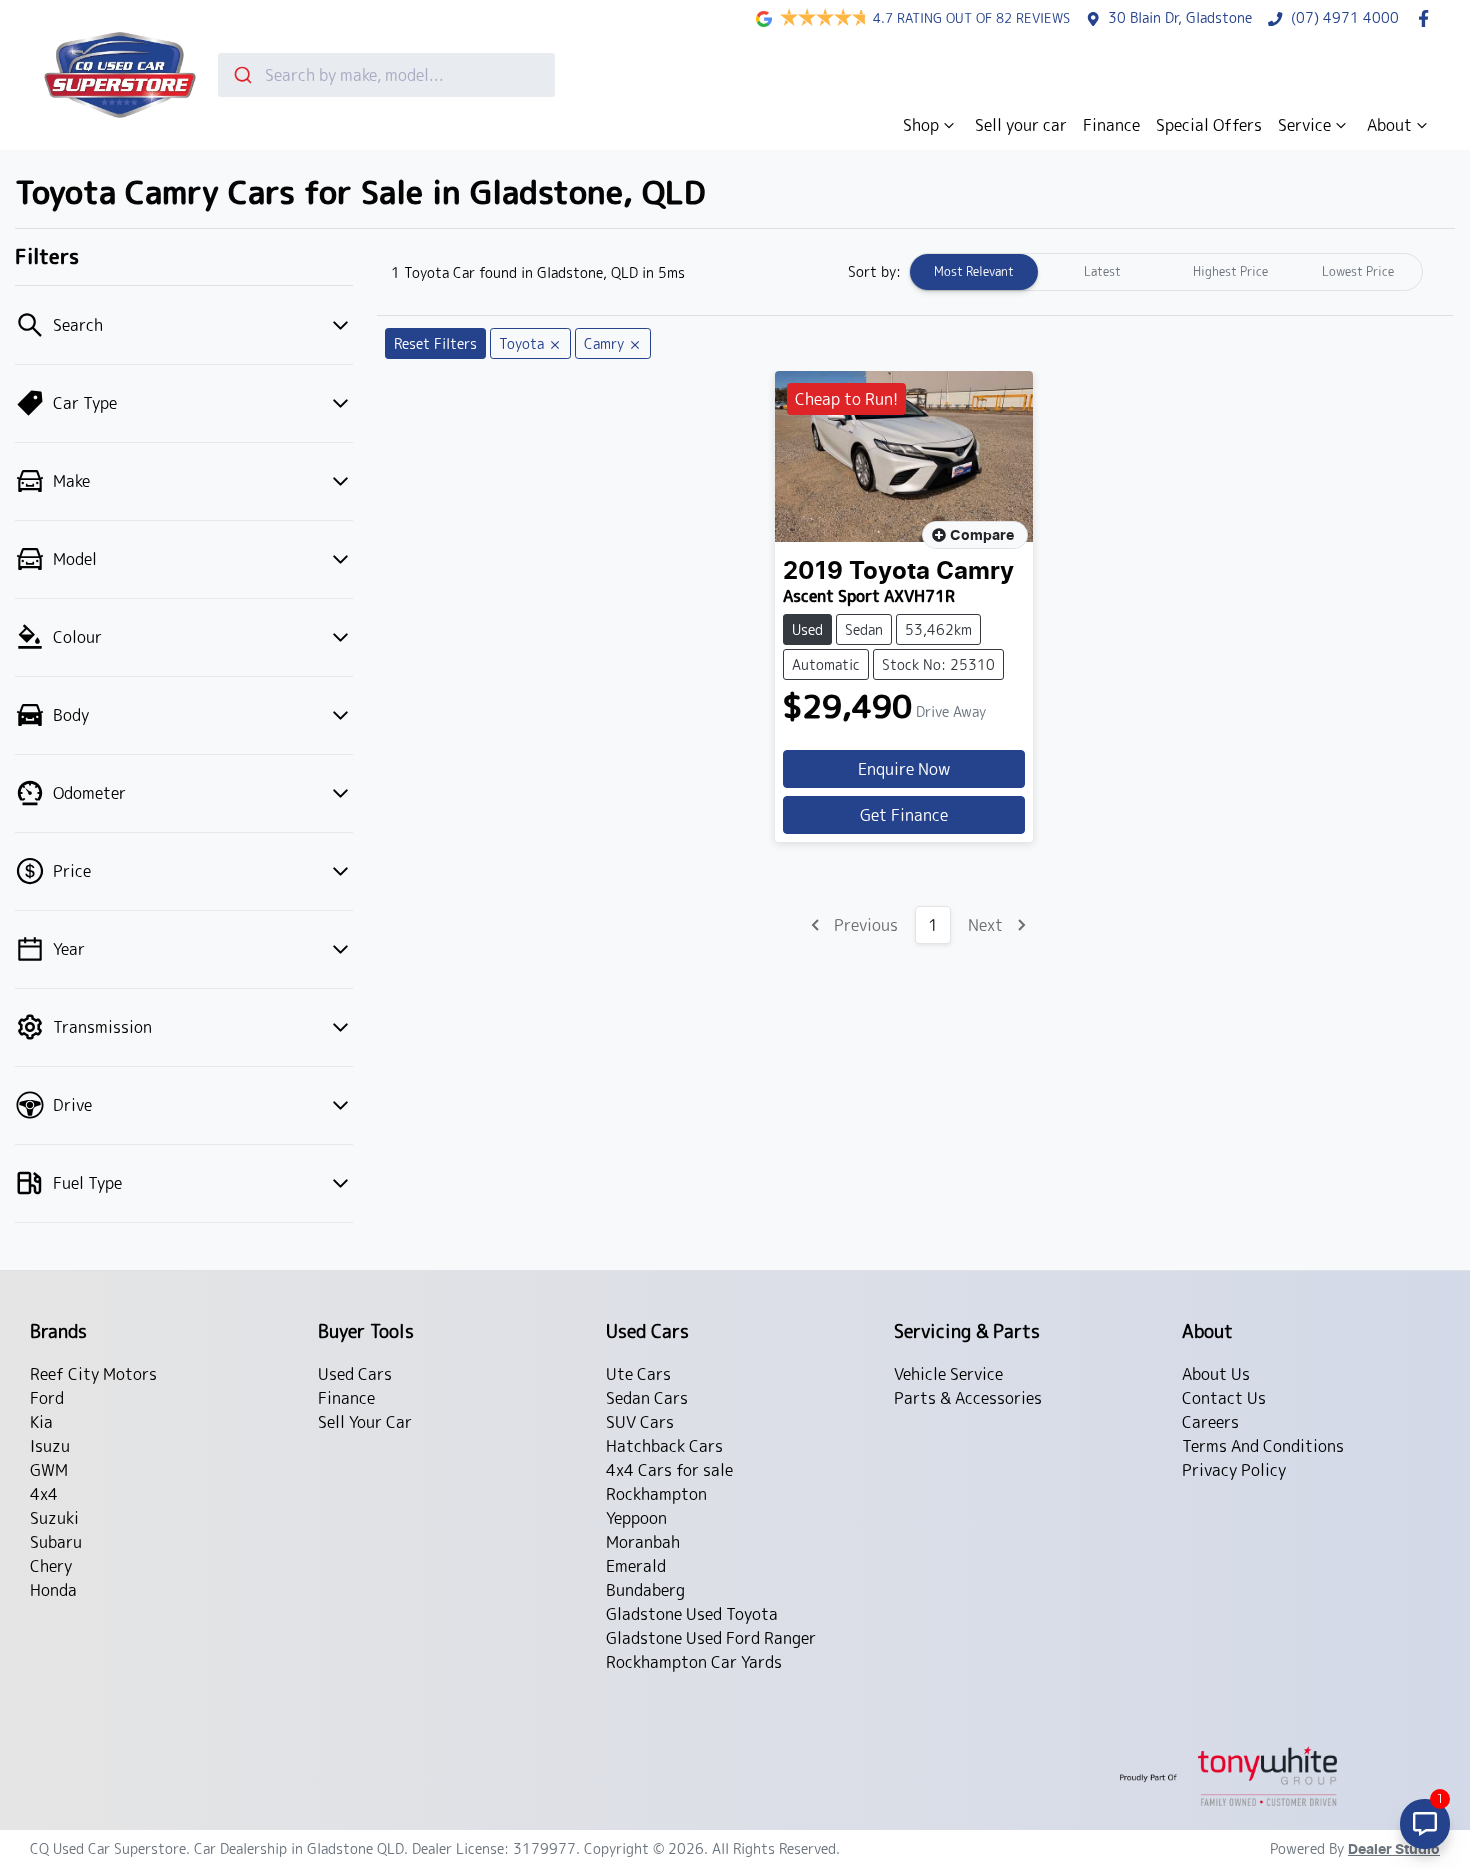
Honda (53, 1590)
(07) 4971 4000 (1345, 18)
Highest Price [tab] (1230, 271)
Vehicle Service (948, 1374)
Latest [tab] (1102, 271)
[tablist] (1166, 272)
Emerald (636, 1566)
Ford (47, 1398)
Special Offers (1209, 125)
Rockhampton (656, 1494)
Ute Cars (638, 1374)
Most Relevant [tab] (974, 271)
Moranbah (643, 1542)
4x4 (44, 1494)
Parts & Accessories (968, 1398)
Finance (1111, 125)
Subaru (56, 1542)
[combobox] (386, 75)
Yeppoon (636, 1518)
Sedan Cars (647, 1398)
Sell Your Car (365, 1422)
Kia (41, 1422)
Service (1304, 125)
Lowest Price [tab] (1358, 271)
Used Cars (355, 1374)
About (1389, 125)
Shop (921, 125)
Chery (51, 1566)
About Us (1216, 1374)
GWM (49, 1470)
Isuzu (50, 1446)
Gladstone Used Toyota (692, 1614)
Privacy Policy (1234, 1470)
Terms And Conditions (1263, 1446)
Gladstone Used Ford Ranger (711, 1638)
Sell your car (1021, 125)
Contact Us (1224, 1398)
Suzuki (54, 1518)
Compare (982, 536)
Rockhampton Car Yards (694, 1662)
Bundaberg (645, 1590)
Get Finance (904, 815)
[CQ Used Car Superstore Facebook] (1427, 18)
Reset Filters (435, 343)
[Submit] (241, 75)
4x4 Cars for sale (669, 1470)
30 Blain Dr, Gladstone (1180, 18)
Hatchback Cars (664, 1446)
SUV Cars (640, 1422)
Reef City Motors (93, 1374)
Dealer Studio (1394, 1850)
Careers (1210, 1422)
